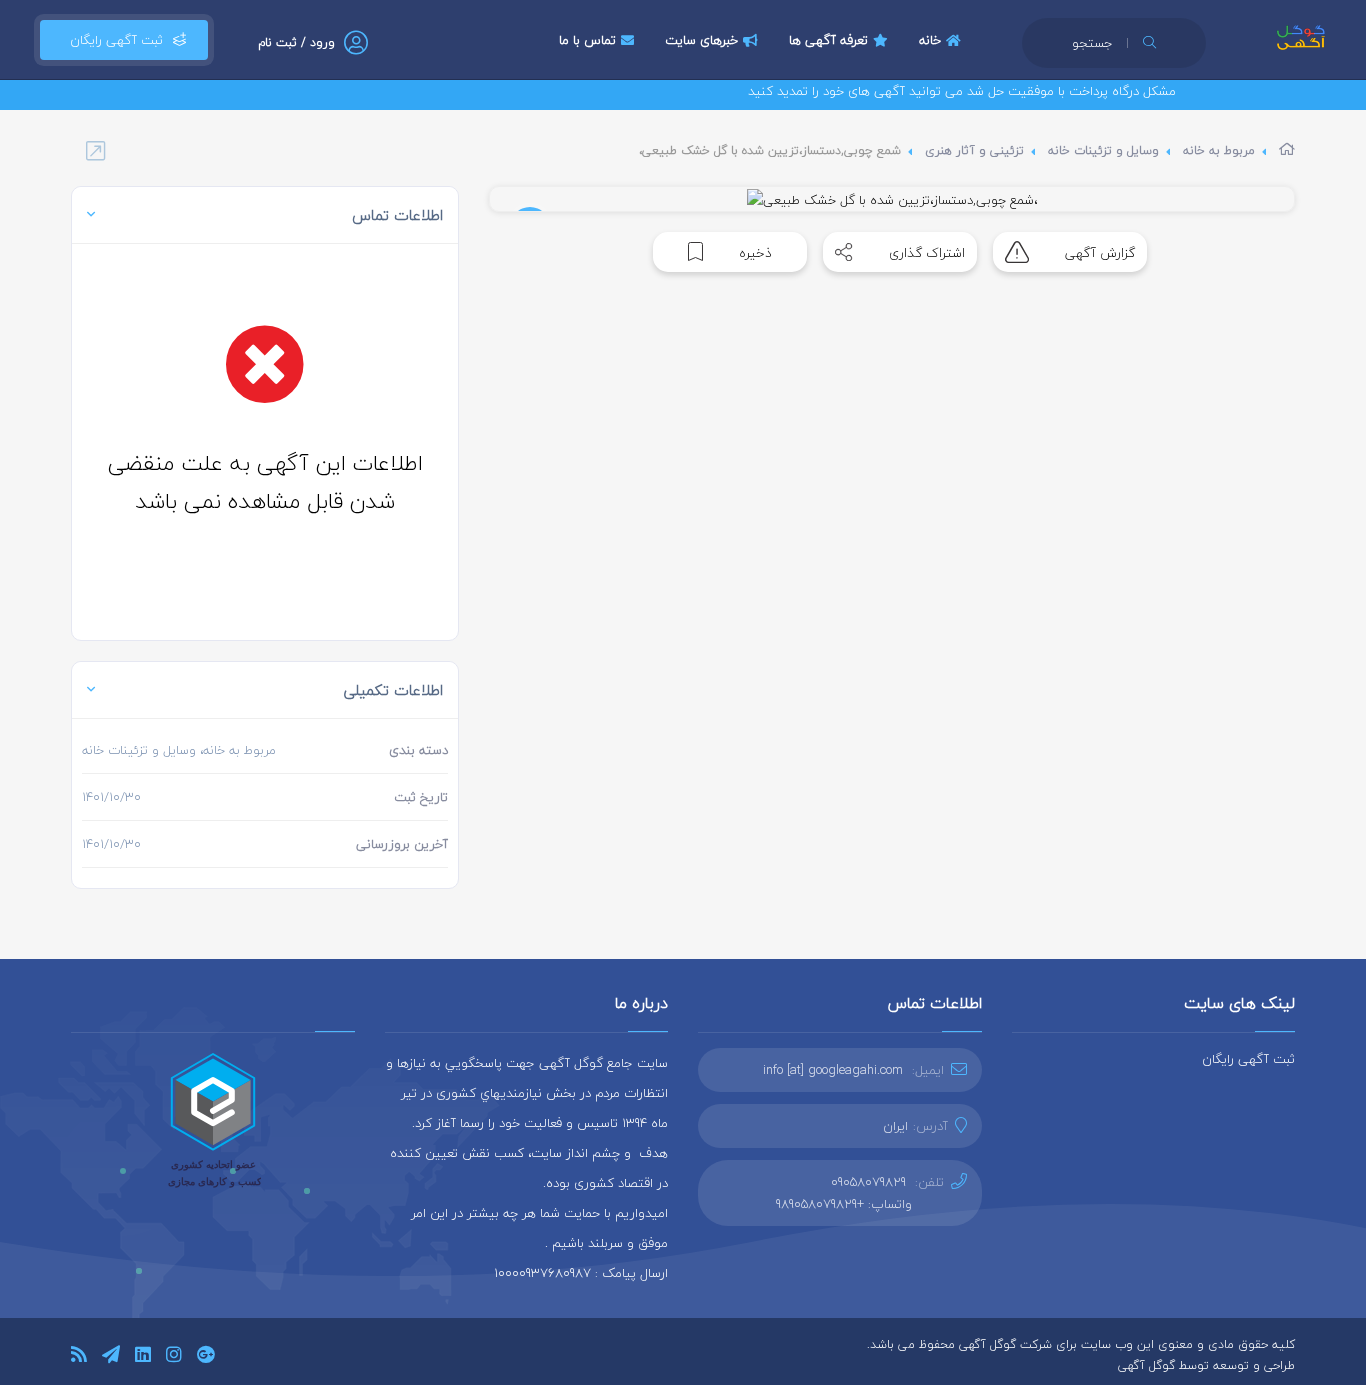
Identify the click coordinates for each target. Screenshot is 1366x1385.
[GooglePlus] (205, 1357)
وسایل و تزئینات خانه (1103, 150)
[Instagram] (174, 1357)
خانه (930, 40)
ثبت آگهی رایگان (112, 40)
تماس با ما (587, 40)
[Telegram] (111, 1357)
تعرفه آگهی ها (828, 40)
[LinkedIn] (143, 1357)
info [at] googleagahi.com (833, 1070)
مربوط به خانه (1219, 150)
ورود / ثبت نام (296, 42)
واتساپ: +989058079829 (844, 1204)
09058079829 (868, 1182)
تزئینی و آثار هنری (974, 150)
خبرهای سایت (701, 40)
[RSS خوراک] (79, 1357)
